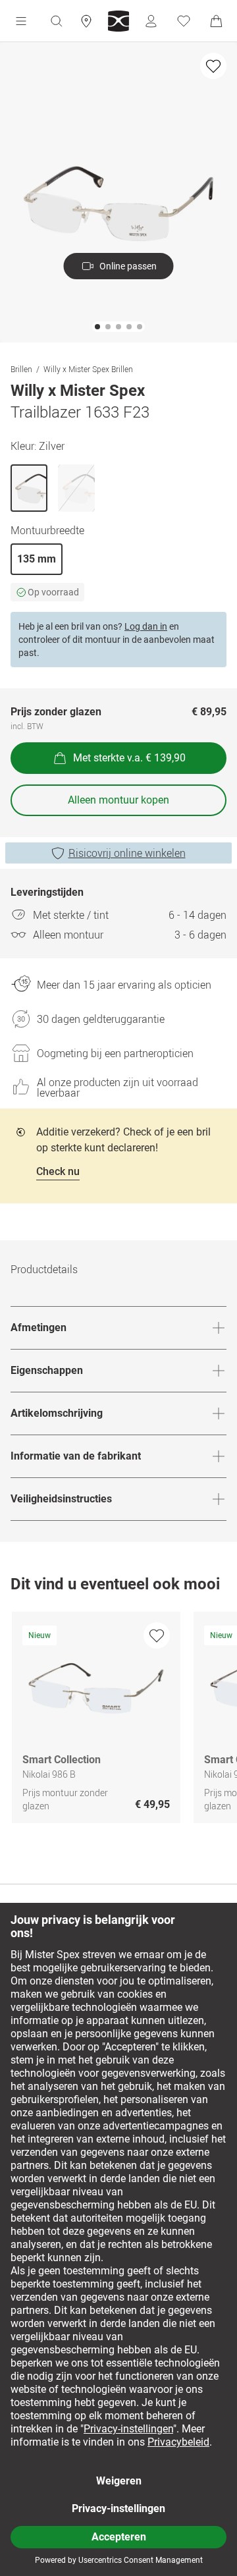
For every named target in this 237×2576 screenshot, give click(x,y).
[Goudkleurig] (76, 488)
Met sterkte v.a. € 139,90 (129, 758)
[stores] (86, 21)
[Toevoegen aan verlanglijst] (213, 66)
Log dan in (146, 626)
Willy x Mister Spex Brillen (88, 369)
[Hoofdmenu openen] (21, 21)
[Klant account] (151, 21)
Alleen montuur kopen (118, 800)
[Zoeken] (56, 21)
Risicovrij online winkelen (127, 853)
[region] (118, 1721)
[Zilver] (29, 488)
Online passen (128, 266)
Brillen (21, 369)
